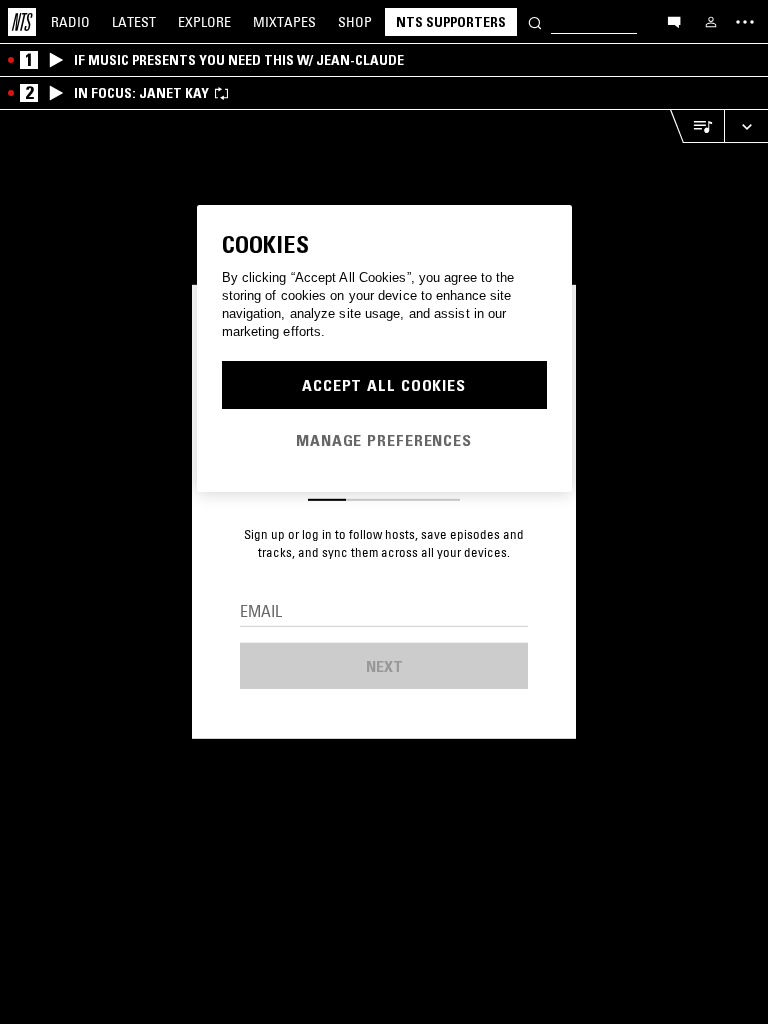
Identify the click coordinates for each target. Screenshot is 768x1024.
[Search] (535, 21)
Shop (355, 22)
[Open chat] (674, 21)
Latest (134, 22)
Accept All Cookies (384, 385)
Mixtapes (284, 22)
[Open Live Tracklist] (697, 126)
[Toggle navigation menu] (745, 22)
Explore (204, 22)
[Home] (22, 22)
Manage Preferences (384, 440)
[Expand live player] (746, 126)
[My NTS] (711, 22)
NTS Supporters (451, 22)
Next (384, 666)
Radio (70, 22)
